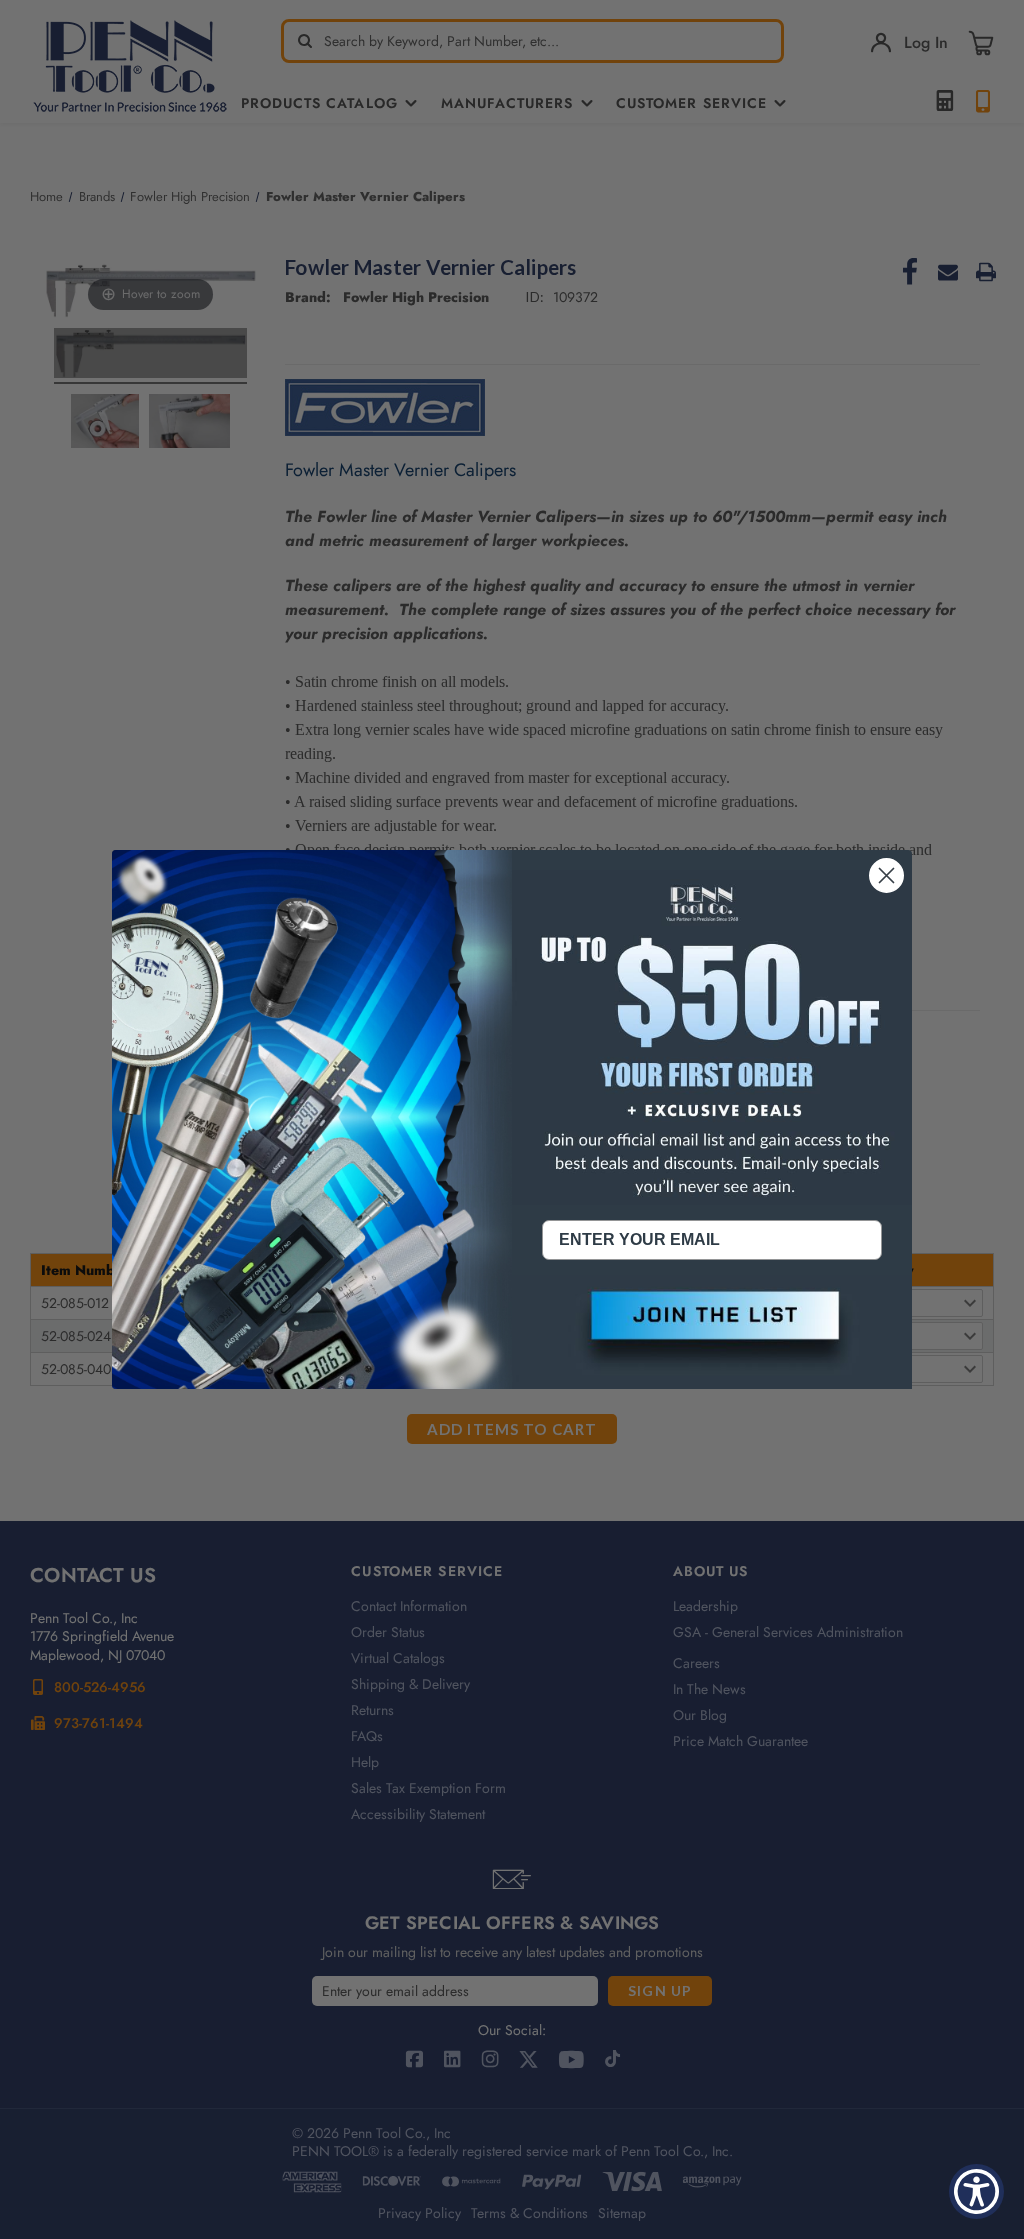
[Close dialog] (886, 875)
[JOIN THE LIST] (712, 1332)
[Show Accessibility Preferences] (976, 2191)
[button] (712, 1332)
